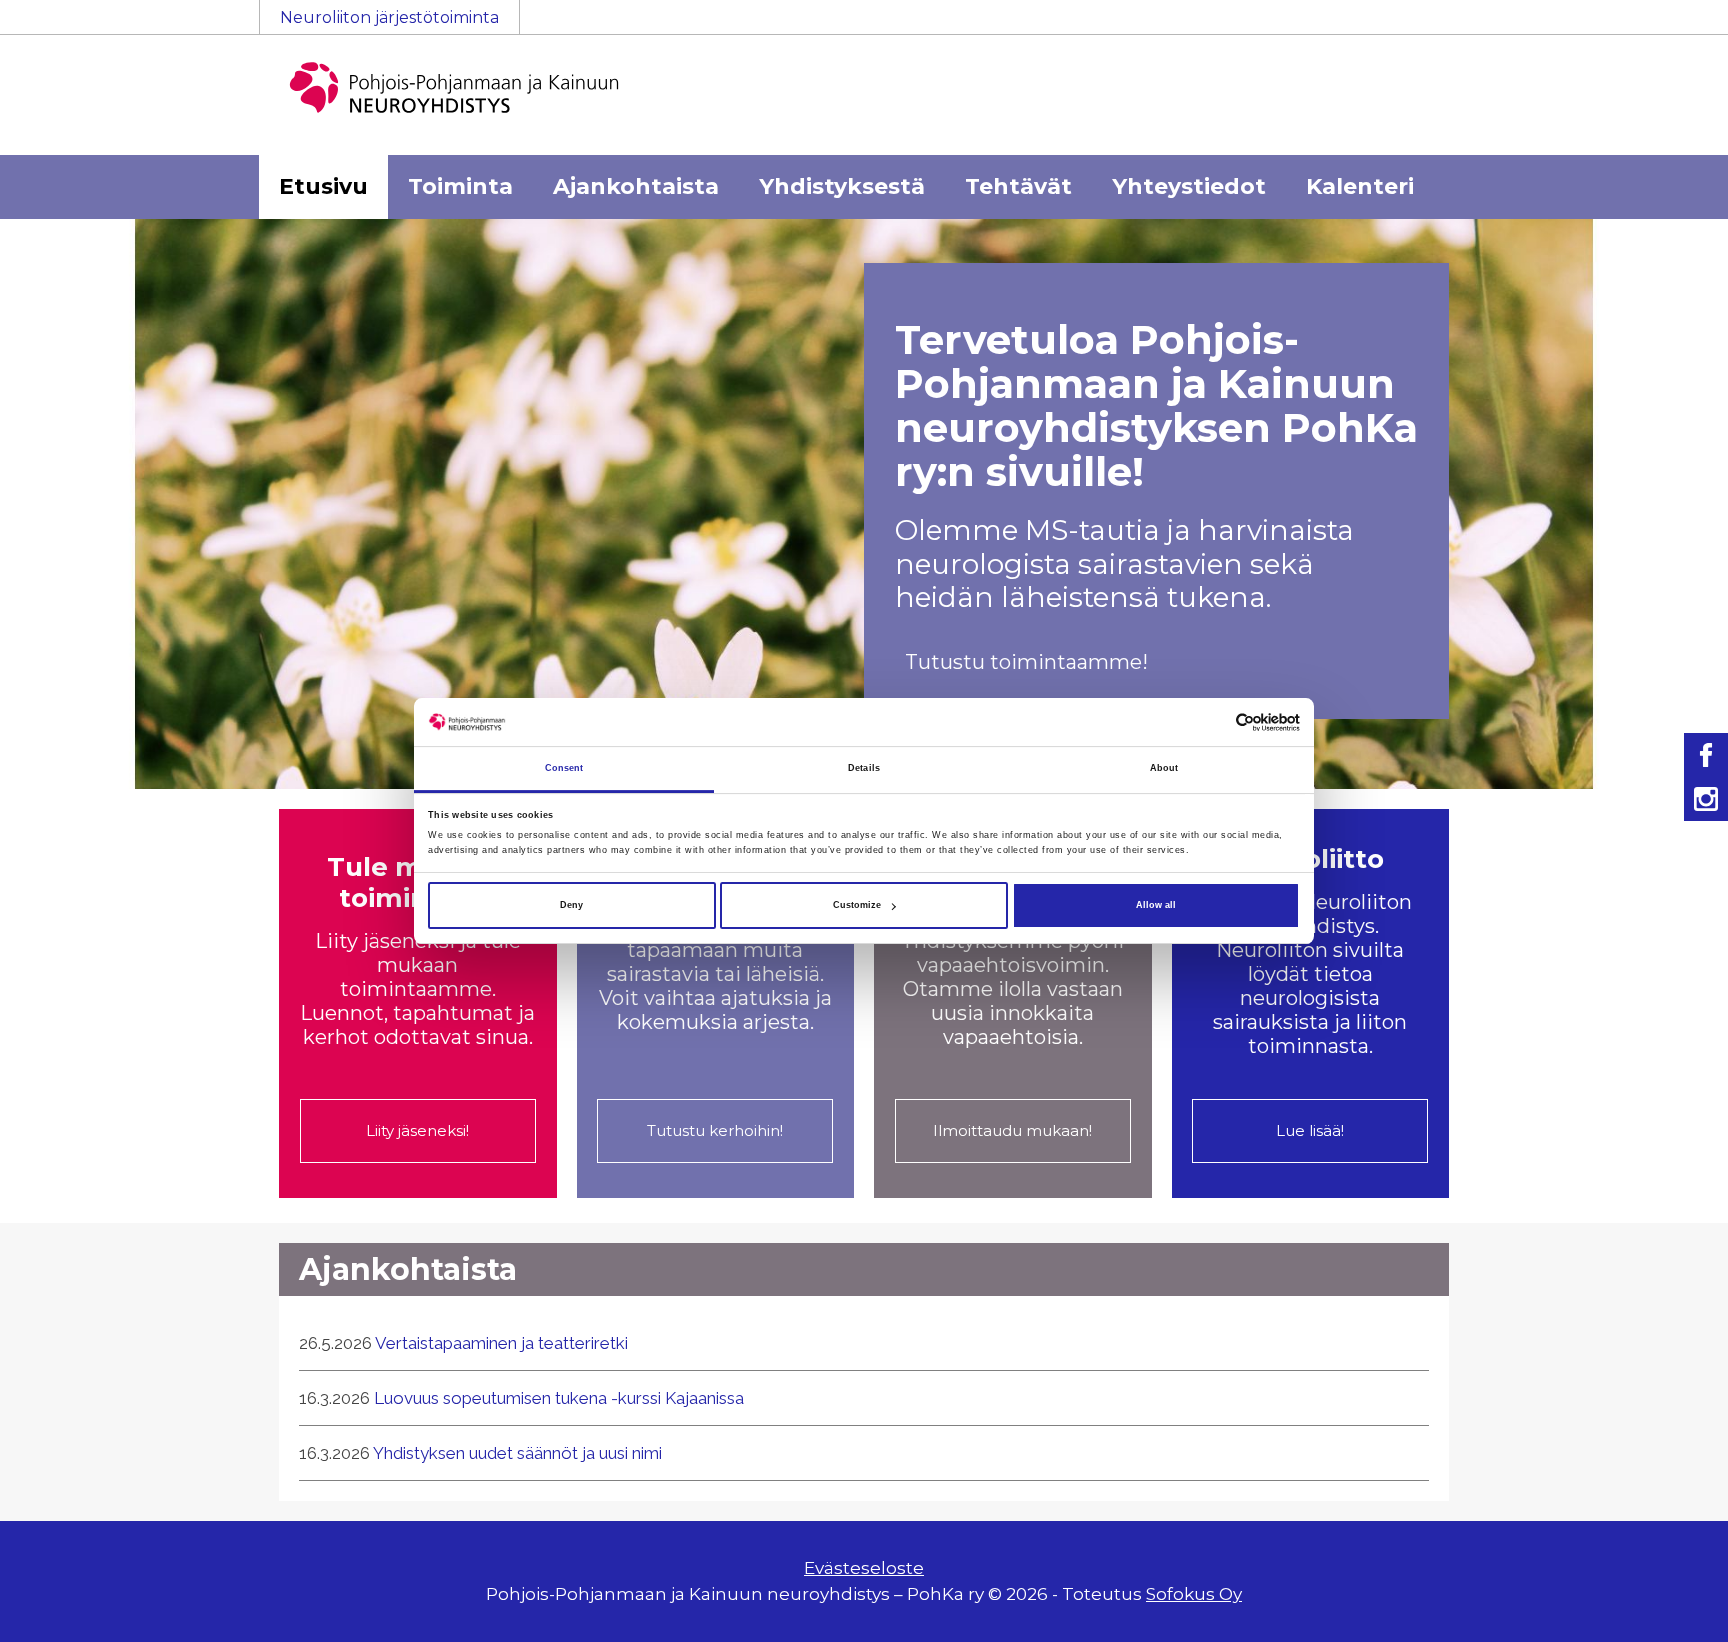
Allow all (1156, 905)
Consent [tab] (564, 769)
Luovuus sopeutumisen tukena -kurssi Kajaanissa (559, 1398)
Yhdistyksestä (842, 186)
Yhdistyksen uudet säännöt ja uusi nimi (517, 1453)
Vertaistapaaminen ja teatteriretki (501, 1343)
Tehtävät (1018, 186)
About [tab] (1164, 769)
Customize (857, 905)
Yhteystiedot (1189, 186)
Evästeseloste (864, 1568)
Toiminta (460, 186)
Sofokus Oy (1194, 1594)
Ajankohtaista (636, 186)
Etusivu (323, 186)
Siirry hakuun (1668, 27)
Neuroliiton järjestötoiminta (389, 17)
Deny (571, 905)
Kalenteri (1360, 186)
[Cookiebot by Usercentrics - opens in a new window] (1212, 722)
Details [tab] (864, 769)
